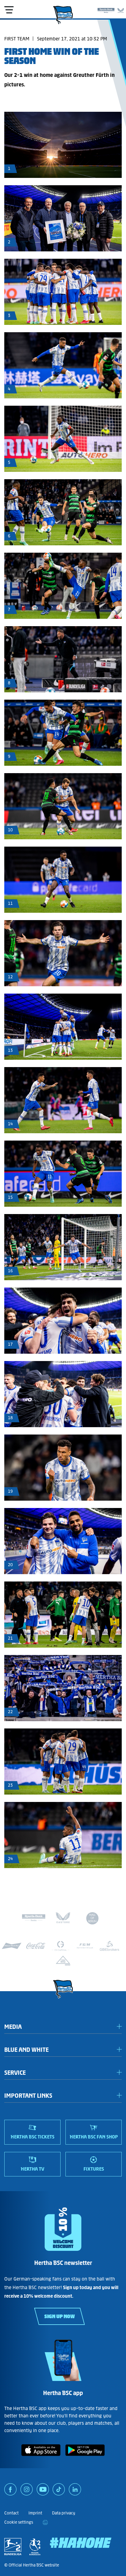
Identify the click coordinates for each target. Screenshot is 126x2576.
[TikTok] (59, 2491)
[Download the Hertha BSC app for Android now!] (85, 2457)
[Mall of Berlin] (92, 1919)
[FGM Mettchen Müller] (85, 1946)
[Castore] (121, 9)
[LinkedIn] (75, 2491)
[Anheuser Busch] (12, 1946)
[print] (45, 2522)
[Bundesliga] (13, 2547)
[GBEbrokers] (109, 1946)
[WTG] (63, 1961)
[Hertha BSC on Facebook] (10, 2491)
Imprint (35, 2513)
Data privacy (64, 2513)
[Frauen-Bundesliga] (35, 2547)
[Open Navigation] (9, 10)
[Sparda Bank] (106, 9)
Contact (11, 2513)
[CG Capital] (61, 1946)
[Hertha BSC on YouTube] (43, 2491)
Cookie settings (19, 2522)
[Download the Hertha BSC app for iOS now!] (41, 2457)
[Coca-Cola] (36, 1946)
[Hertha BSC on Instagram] (27, 2491)
